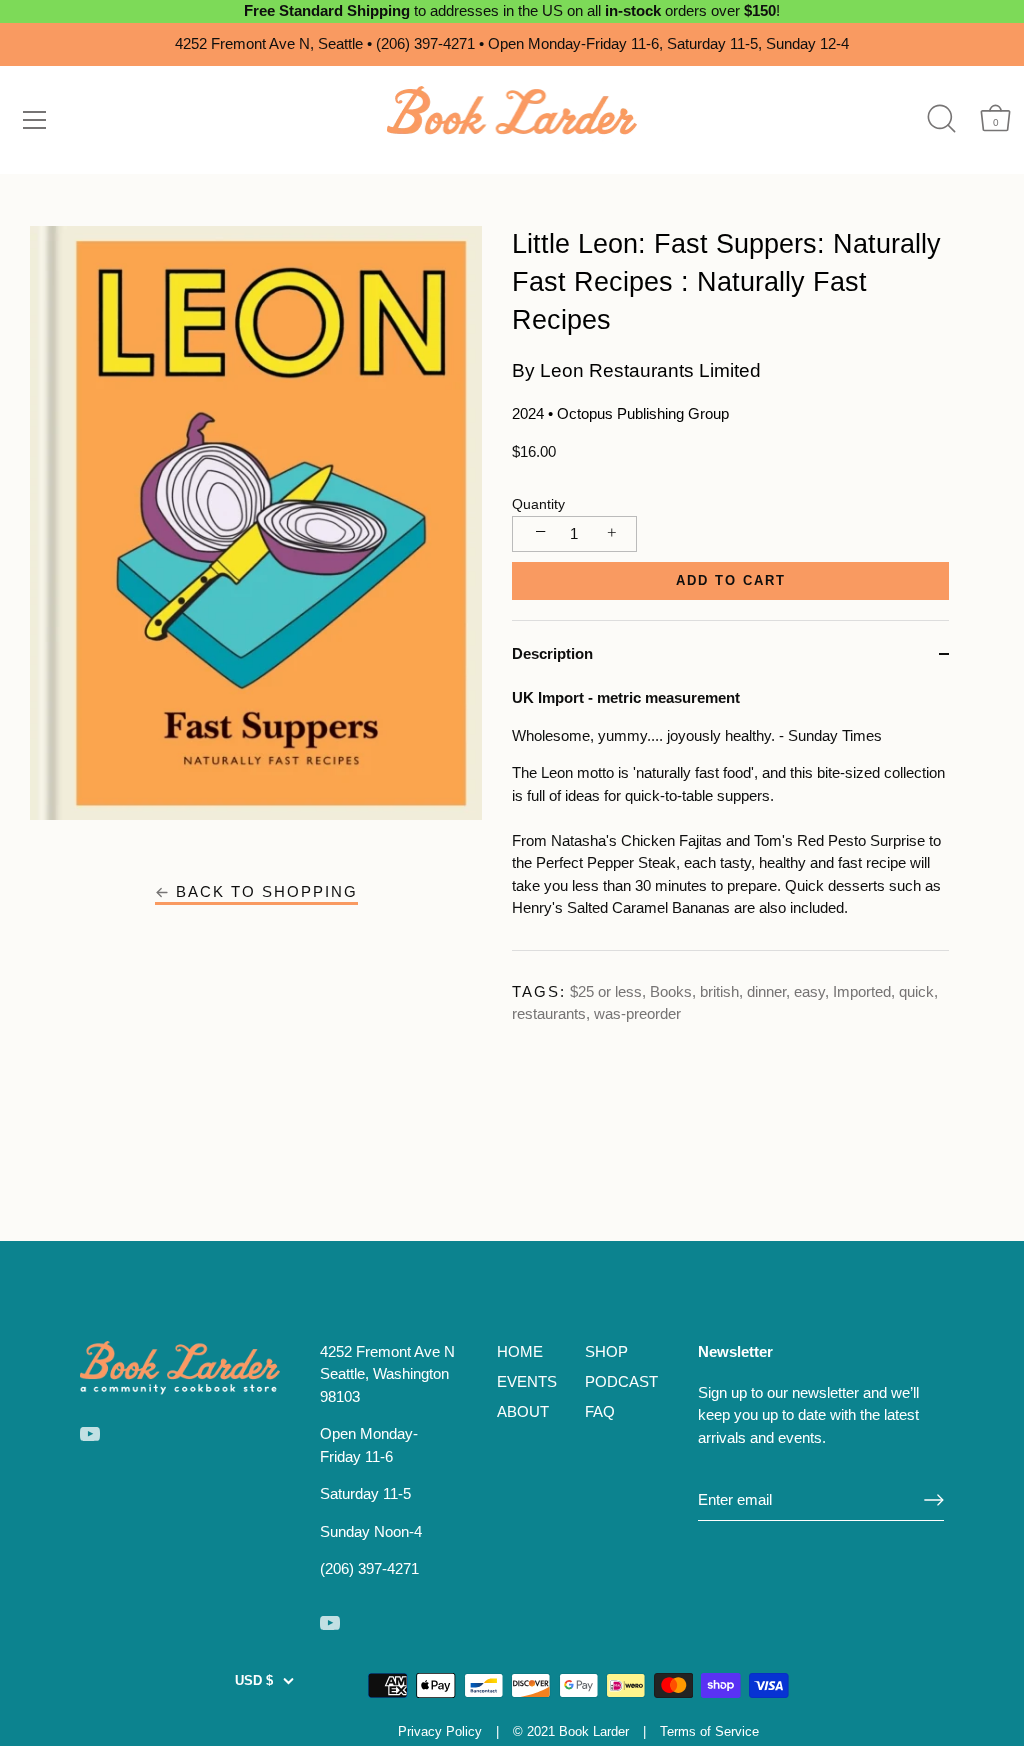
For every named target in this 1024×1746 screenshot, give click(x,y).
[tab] (730, 818)
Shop (606, 1351)
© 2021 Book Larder (571, 1731)
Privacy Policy (440, 1731)
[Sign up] (934, 1500)
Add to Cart (731, 580)
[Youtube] (90, 1432)
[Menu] (35, 120)
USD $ (254, 1680)
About (523, 1411)
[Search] (941, 118)
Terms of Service (709, 1731)
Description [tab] (552, 653)
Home (520, 1351)
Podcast (621, 1381)
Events (527, 1381)
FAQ (600, 1411)
